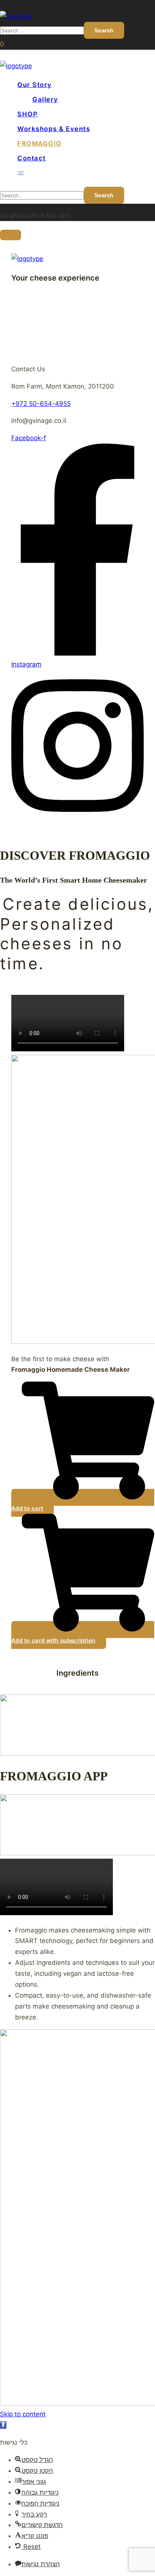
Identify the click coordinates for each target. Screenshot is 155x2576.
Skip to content (23, 2414)
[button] (2, 44)
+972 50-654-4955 (41, 404)
